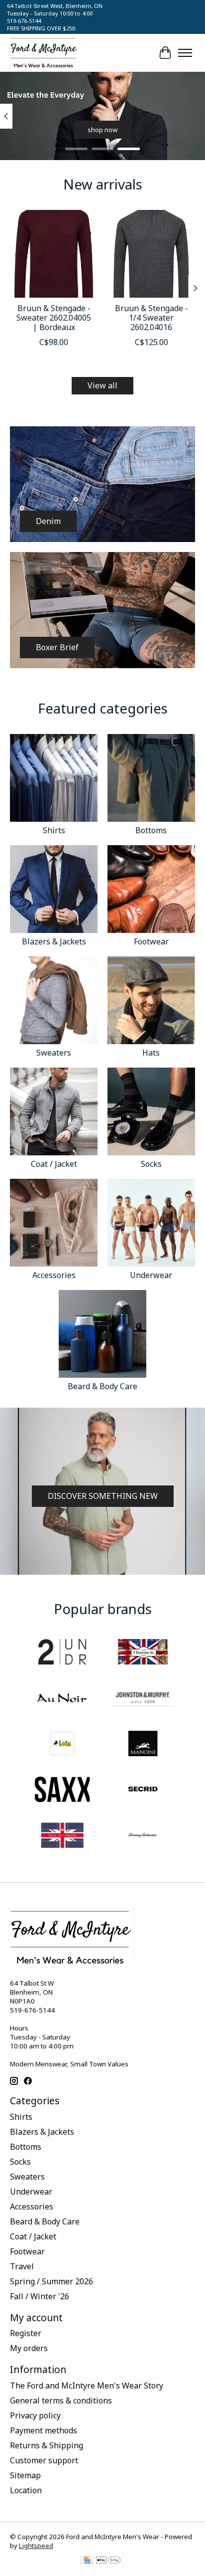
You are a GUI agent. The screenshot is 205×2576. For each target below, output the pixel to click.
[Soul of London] (62, 1837)
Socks (151, 1164)
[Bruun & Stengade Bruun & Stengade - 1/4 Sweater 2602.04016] (151, 254)
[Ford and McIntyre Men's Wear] (44, 53)
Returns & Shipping (47, 2445)
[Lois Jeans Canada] (62, 1745)
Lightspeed (36, 2546)
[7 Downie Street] (143, 1653)
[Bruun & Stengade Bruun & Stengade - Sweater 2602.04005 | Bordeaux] (54, 254)
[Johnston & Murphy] (143, 1699)
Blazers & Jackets (54, 941)
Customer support (44, 2460)
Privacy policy (35, 2415)
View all (102, 385)
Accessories (54, 1275)
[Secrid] (143, 1791)
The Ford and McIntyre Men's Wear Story (87, 2386)
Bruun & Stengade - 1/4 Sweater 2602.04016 (152, 318)
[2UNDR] (62, 1653)
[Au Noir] (62, 1699)
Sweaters (54, 1053)
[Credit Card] (87, 2561)
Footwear (151, 941)
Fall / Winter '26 (40, 2296)
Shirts (54, 830)
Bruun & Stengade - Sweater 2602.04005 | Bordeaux (54, 318)
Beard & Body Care (102, 1386)
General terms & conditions (61, 2400)
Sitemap (25, 2475)
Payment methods (44, 2430)
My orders (29, 2348)
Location (26, 2490)
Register (26, 2333)
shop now (102, 130)
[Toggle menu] (185, 53)
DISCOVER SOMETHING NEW (103, 1496)
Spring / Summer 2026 (51, 2281)
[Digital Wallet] (108, 2561)
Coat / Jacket (54, 1164)
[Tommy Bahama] (143, 1837)
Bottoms (151, 830)
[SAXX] (62, 1791)
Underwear (151, 1275)
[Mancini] (143, 1745)
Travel (22, 2266)
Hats (151, 1053)
